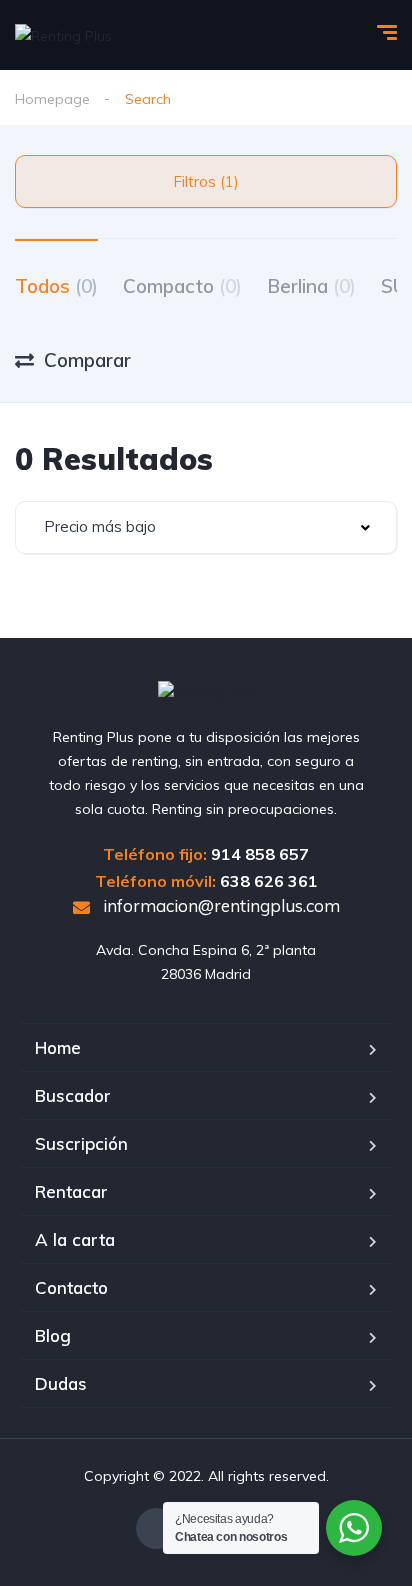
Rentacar (71, 1191)
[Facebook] (156, 1528)
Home (58, 1047)
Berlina (311, 286)
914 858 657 (260, 854)
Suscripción (81, 1143)
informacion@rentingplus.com (219, 905)
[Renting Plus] (63, 34)
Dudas (61, 1383)
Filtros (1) (206, 181)
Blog (53, 1335)
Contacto (71, 1287)
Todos (56, 286)
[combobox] (206, 527)
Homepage (52, 99)
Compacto (182, 286)
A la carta (75, 1239)
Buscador (73, 1095)
